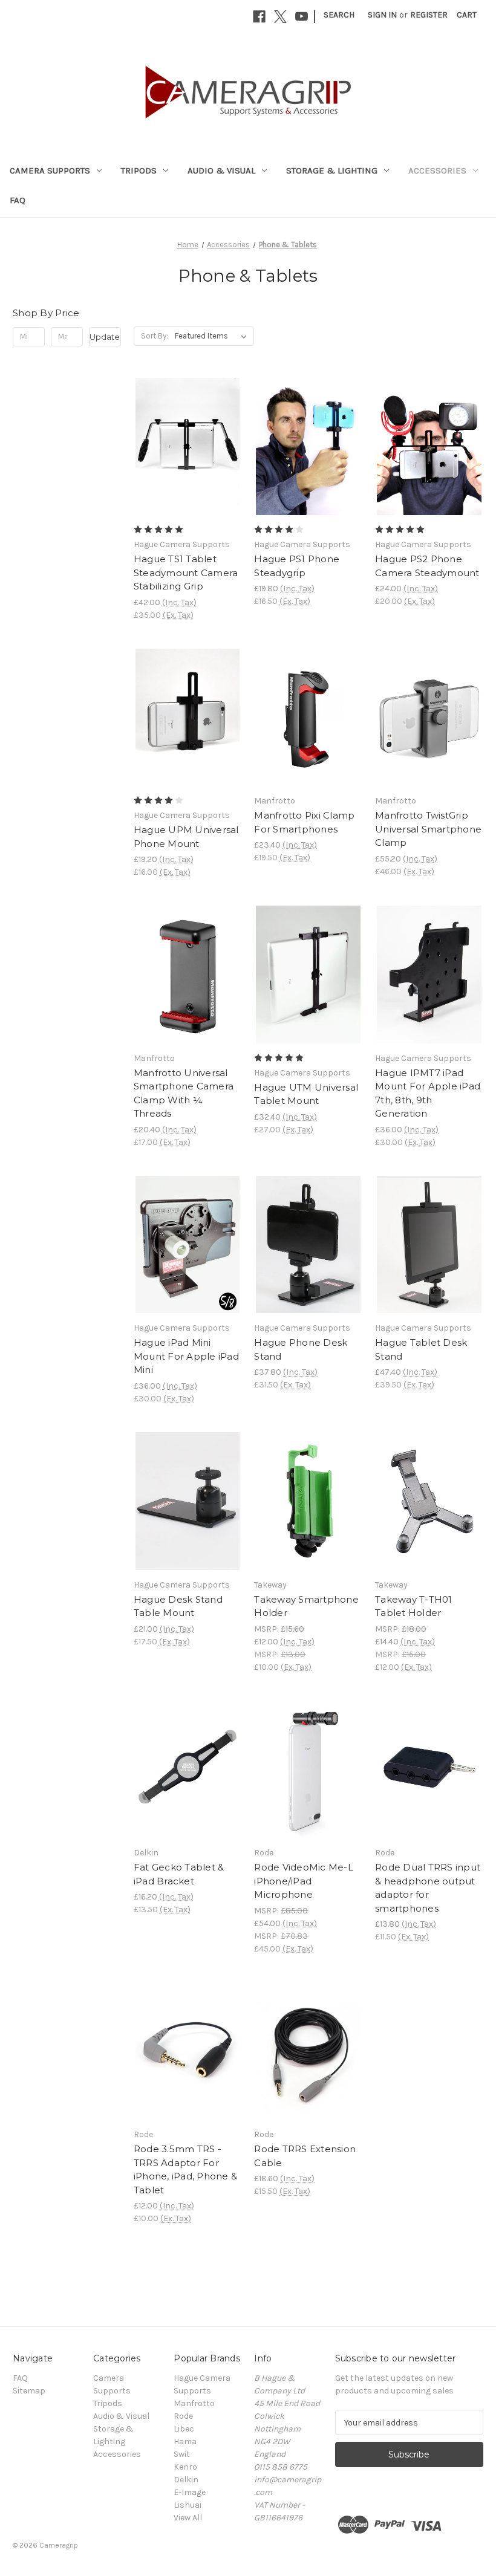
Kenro (185, 2467)
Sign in (382, 15)
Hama (185, 2441)
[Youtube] (302, 17)
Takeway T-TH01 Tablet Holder (414, 1606)
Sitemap (29, 2391)
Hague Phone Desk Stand (301, 1349)
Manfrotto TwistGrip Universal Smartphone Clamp (428, 829)
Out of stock (308, 1266)
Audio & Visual (221, 170)
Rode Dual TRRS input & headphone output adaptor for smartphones (428, 1888)
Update (105, 337)
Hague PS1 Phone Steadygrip (297, 566)
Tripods (139, 170)
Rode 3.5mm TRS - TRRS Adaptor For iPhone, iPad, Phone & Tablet (185, 2169)
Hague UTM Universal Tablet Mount (306, 1094)
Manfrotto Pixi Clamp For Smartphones (304, 822)
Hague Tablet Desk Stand (421, 1349)
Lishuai (188, 2505)
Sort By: (155, 336)
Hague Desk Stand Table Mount (178, 1606)
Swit (182, 2454)
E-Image (190, 2492)
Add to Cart (188, 468)
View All (188, 2518)
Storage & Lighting (332, 170)
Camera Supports (50, 170)
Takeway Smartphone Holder (306, 1606)
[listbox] (213, 336)
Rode (183, 2416)
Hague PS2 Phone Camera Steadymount (427, 566)
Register (429, 15)
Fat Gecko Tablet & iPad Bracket (179, 1874)
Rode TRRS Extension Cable (305, 2156)
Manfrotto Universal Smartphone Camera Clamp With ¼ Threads (184, 1093)
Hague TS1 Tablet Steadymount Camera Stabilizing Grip (186, 573)
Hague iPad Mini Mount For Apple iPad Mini (186, 1356)
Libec (184, 2429)
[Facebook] (259, 17)
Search (339, 15)
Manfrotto (194, 2403)
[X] (280, 17)
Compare (184, 447)
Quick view (186, 425)
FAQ (18, 200)
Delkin (186, 2480)
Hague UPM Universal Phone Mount (186, 837)
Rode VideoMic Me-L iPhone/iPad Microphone (304, 1881)
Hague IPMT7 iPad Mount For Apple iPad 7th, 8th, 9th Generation (428, 1093)
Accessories (437, 170)
